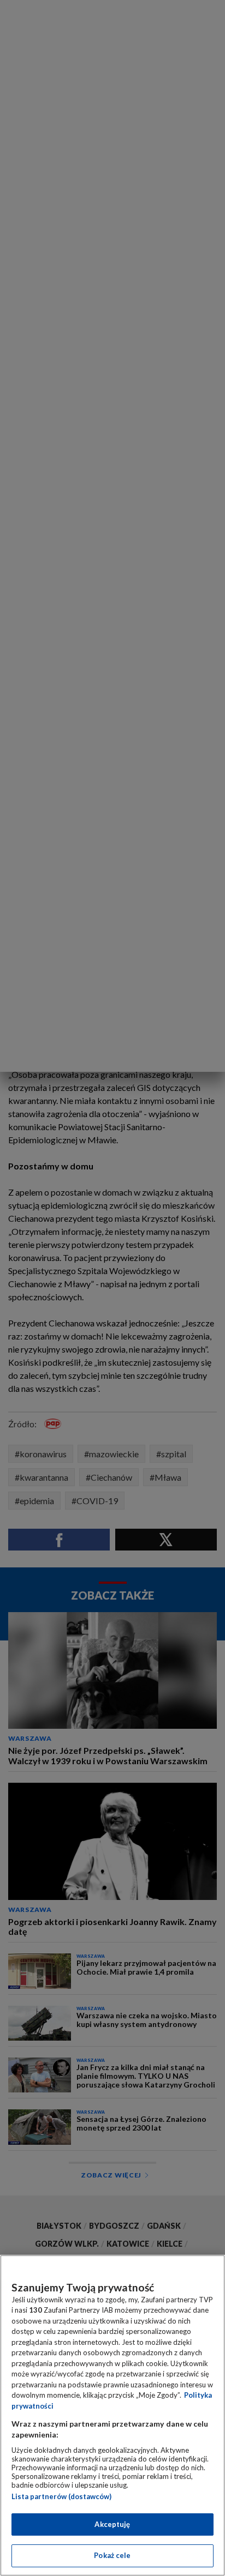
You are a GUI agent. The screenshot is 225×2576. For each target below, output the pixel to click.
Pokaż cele (112, 2555)
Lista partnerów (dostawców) (61, 2496)
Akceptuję (112, 2524)
